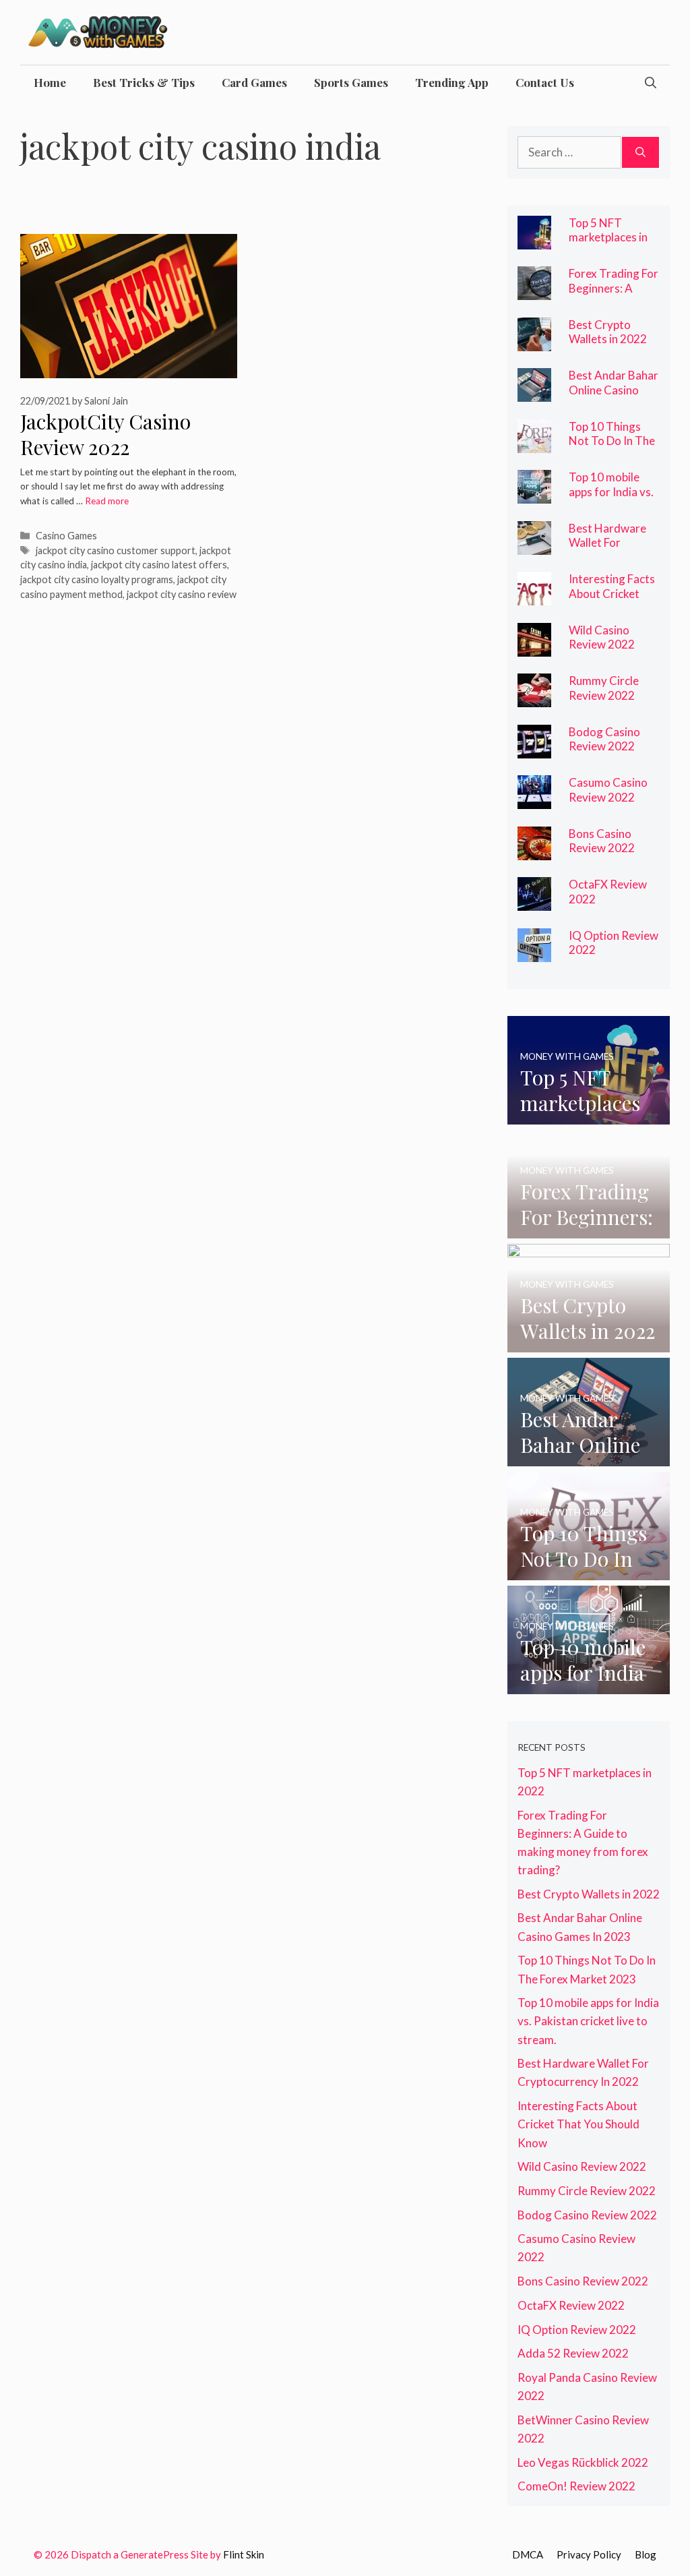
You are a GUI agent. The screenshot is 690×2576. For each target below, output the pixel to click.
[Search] (640, 152)
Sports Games (351, 82)
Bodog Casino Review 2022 (604, 739)
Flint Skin (244, 2554)
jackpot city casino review (182, 594)
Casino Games (66, 536)
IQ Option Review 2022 (614, 943)
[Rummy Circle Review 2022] (534, 698)
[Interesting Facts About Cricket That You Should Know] (534, 596)
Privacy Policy (589, 2554)
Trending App (452, 82)
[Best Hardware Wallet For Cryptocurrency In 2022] (534, 545)
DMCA (528, 2554)
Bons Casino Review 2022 (602, 841)
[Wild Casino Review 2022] (534, 647)
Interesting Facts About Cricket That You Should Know (612, 601)
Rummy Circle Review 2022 (604, 688)
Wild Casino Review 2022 (602, 637)
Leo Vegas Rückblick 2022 (583, 2462)
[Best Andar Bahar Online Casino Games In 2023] (534, 393)
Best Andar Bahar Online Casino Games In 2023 (614, 390)
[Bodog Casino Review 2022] (534, 749)
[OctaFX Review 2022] (534, 902)
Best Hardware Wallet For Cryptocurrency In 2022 (609, 550)
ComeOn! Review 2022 (576, 2486)
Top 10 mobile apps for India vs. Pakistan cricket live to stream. (611, 499)
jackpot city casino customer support (116, 550)
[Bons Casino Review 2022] (534, 850)
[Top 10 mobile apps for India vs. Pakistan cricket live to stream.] (534, 495)
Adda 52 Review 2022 (573, 2353)
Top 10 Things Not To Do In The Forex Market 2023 (612, 448)
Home (50, 82)
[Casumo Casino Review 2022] (534, 800)
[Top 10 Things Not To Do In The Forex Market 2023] (534, 443)
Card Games (254, 82)
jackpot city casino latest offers (159, 565)
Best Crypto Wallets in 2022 (608, 332)
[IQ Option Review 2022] (534, 952)
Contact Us (545, 82)
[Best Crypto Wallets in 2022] (534, 341)
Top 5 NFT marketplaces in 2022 (608, 237)
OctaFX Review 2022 (571, 2305)
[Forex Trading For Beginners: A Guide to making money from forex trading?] (534, 291)
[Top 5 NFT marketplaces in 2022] (534, 240)
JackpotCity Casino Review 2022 (105, 435)
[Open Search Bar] (651, 82)
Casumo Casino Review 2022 (608, 790)
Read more (107, 501)
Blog (646, 2554)
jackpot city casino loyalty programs (97, 579)
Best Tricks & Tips (144, 82)
